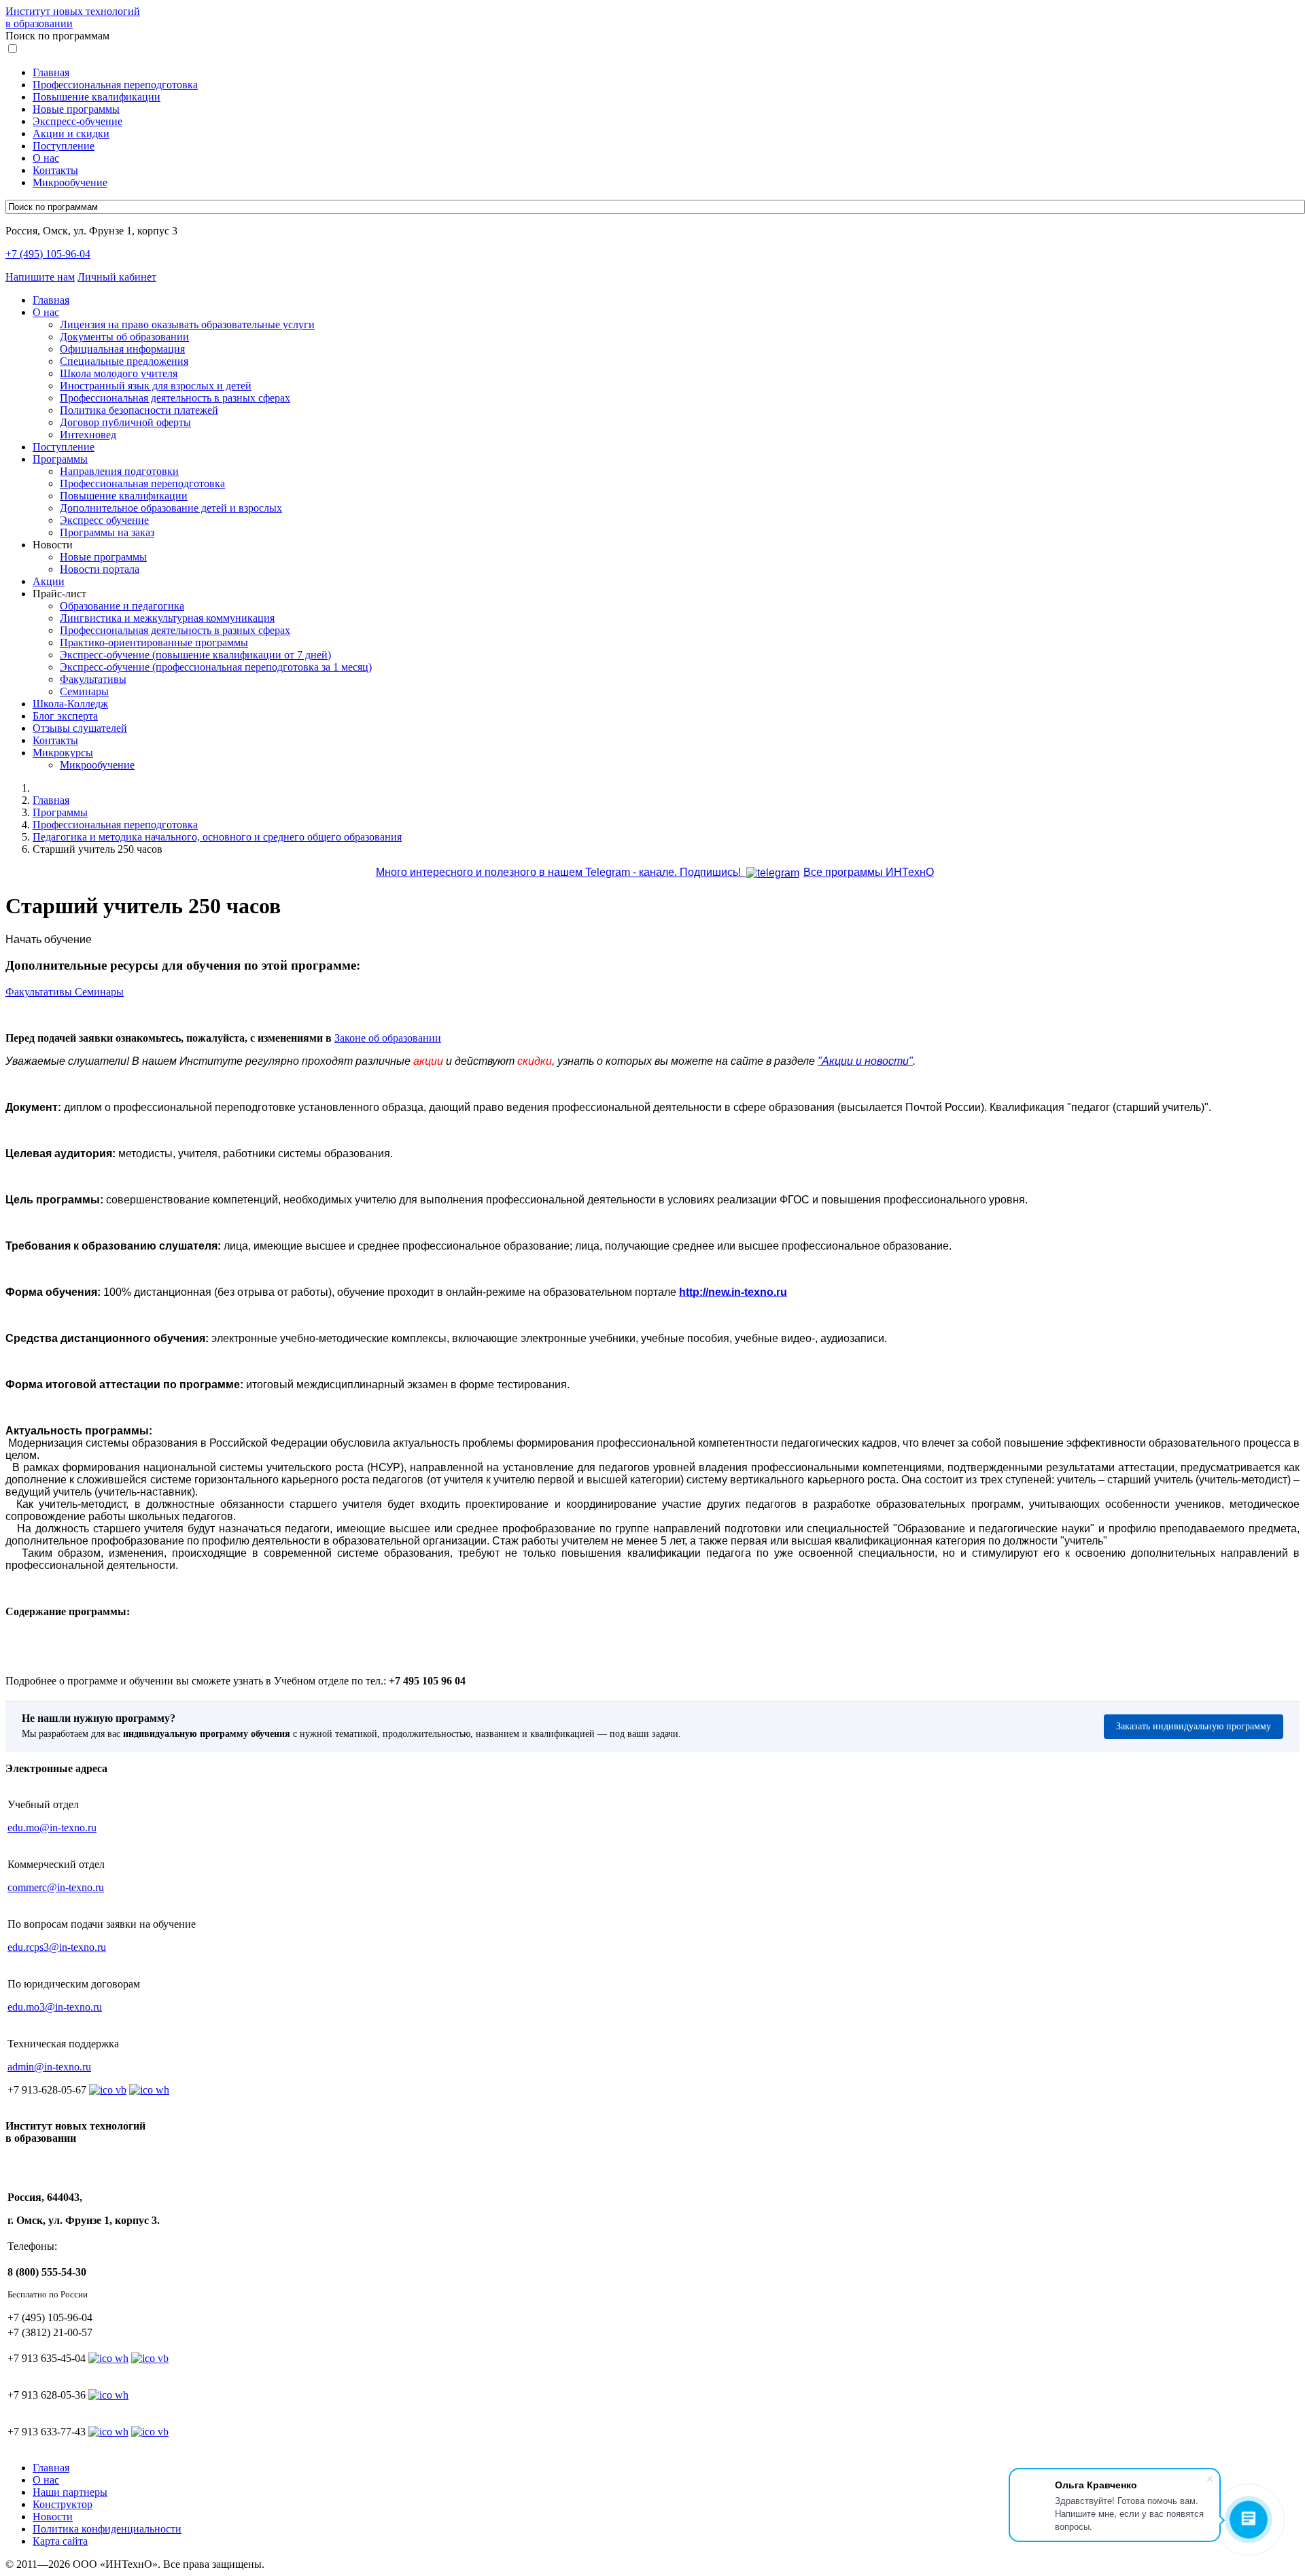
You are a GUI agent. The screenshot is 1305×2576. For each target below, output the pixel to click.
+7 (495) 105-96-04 (48, 254)
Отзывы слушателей (80, 728)
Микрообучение (70, 182)
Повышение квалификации (97, 97)
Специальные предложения (124, 361)
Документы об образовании (124, 337)
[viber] (150, 2358)
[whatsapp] (108, 2358)
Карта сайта (60, 2541)
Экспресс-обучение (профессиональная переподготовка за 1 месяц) (216, 667)
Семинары (84, 691)
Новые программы (76, 109)
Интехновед (88, 435)
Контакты (55, 170)
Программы (60, 459)
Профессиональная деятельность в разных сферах (175, 398)
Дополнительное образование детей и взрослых (171, 508)
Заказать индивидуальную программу (1194, 1726)
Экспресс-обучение (77, 121)
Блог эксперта (65, 716)
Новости (53, 2517)
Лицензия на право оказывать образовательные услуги (187, 324)
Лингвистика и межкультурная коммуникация (167, 618)
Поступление (64, 146)
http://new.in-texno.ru (733, 1292)
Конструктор (63, 2504)
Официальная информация (122, 349)
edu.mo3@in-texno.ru (55, 2007)
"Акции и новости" (865, 1061)
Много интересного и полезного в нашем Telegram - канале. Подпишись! (561, 872)
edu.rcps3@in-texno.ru (57, 1947)
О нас (46, 158)
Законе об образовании (388, 1038)
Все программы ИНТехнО (869, 872)
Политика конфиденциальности (107, 2529)
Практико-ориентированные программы (154, 642)
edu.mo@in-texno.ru (52, 1828)
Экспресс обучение (104, 520)
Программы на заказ (107, 532)
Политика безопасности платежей (139, 410)
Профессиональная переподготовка (115, 85)
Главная (51, 72)
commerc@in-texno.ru (56, 1887)
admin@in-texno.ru (49, 2067)
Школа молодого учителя (119, 373)
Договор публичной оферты (125, 422)
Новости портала (100, 569)
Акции (49, 581)
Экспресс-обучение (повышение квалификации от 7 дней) (195, 655)
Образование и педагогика (122, 606)
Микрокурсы (63, 753)
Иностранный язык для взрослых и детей (156, 386)
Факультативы (93, 679)
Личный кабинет (117, 277)
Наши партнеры (70, 2492)
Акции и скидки (71, 134)
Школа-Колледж (70, 704)
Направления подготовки (119, 471)
